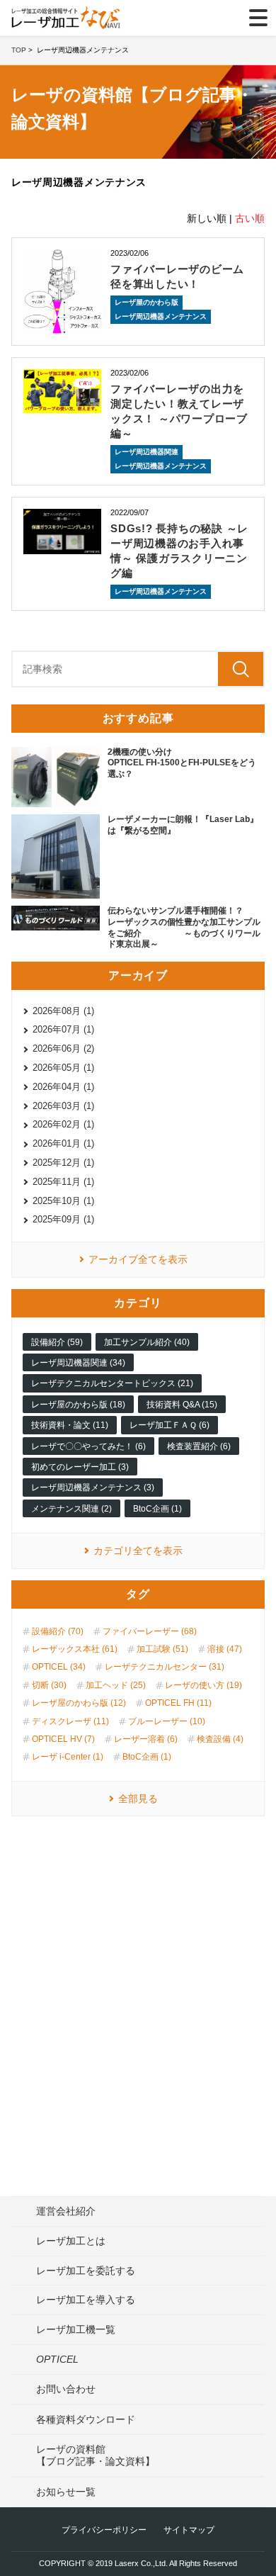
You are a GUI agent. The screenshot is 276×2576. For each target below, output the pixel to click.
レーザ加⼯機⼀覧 (76, 2329)
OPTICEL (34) (59, 1667)
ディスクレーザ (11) (70, 1721)
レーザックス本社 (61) (75, 1649)
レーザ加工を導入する (86, 2300)
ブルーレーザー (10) (167, 1721)
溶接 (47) (225, 1649)
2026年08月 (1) (63, 1011)
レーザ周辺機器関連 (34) (78, 1363)
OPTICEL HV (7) (63, 1739)
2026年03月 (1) (63, 1106)
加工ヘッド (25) (116, 1685)
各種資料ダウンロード (86, 2419)
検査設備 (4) (220, 1739)
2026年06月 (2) (63, 1048)
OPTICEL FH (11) (178, 1703)
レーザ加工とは (71, 2241)
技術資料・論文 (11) (70, 1425)
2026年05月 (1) (63, 1068)
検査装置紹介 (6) (199, 1446)
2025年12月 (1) (63, 1163)
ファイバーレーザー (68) (150, 1631)
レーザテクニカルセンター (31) (165, 1667)
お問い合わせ (66, 2389)
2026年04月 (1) (63, 1087)
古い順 (250, 218)
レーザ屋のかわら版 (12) (79, 1703)
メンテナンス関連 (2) (71, 1509)
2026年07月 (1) (63, 1029)
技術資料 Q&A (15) (182, 1405)
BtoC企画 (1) (157, 1509)
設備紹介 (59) (57, 1342)
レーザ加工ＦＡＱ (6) (169, 1425)
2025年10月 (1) (63, 1201)
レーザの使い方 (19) (203, 1685)
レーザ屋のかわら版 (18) (78, 1405)
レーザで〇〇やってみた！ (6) (88, 1446)
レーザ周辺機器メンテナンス (161, 316)
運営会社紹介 (66, 2211)
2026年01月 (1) (63, 1143)
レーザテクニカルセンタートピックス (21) (112, 1383)
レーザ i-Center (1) (68, 1757)
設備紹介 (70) (58, 1631)
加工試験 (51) (162, 1649)
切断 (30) (49, 1685)
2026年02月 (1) (63, 1124)
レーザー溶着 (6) (146, 1739)
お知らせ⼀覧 (66, 2492)
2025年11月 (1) (63, 1182)
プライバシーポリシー (104, 2530)
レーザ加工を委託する (86, 2271)
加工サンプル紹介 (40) (147, 1342)
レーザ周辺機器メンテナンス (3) (93, 1487)
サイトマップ (189, 2530)
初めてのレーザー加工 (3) (80, 1467)
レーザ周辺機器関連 (146, 452)
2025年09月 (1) (63, 1219)
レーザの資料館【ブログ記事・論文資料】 (96, 2455)
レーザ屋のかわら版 (146, 302)
